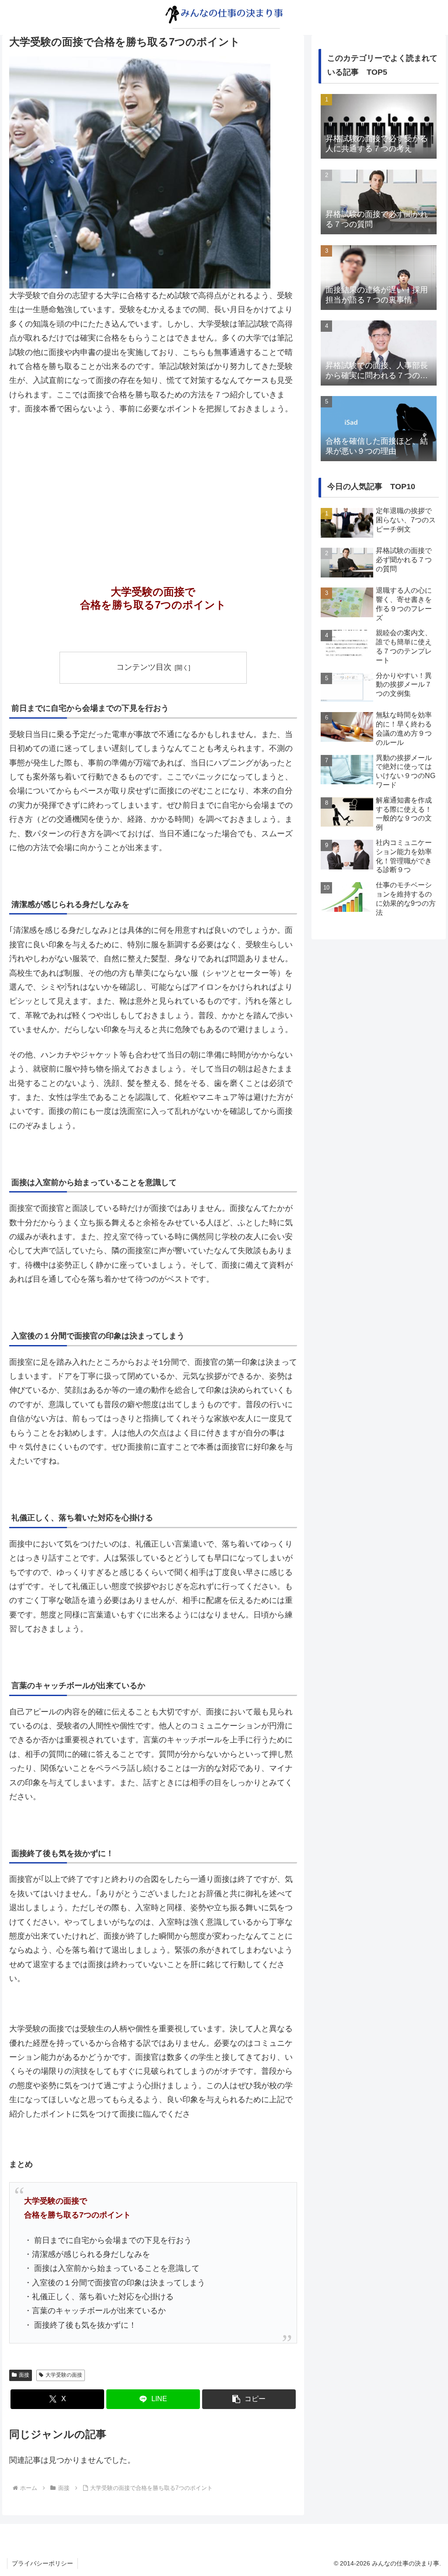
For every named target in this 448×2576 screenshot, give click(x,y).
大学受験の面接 (64, 2375)
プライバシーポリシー (42, 2563)
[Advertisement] (153, 488)
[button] (249, 2399)
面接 (24, 2375)
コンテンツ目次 (144, 667)
